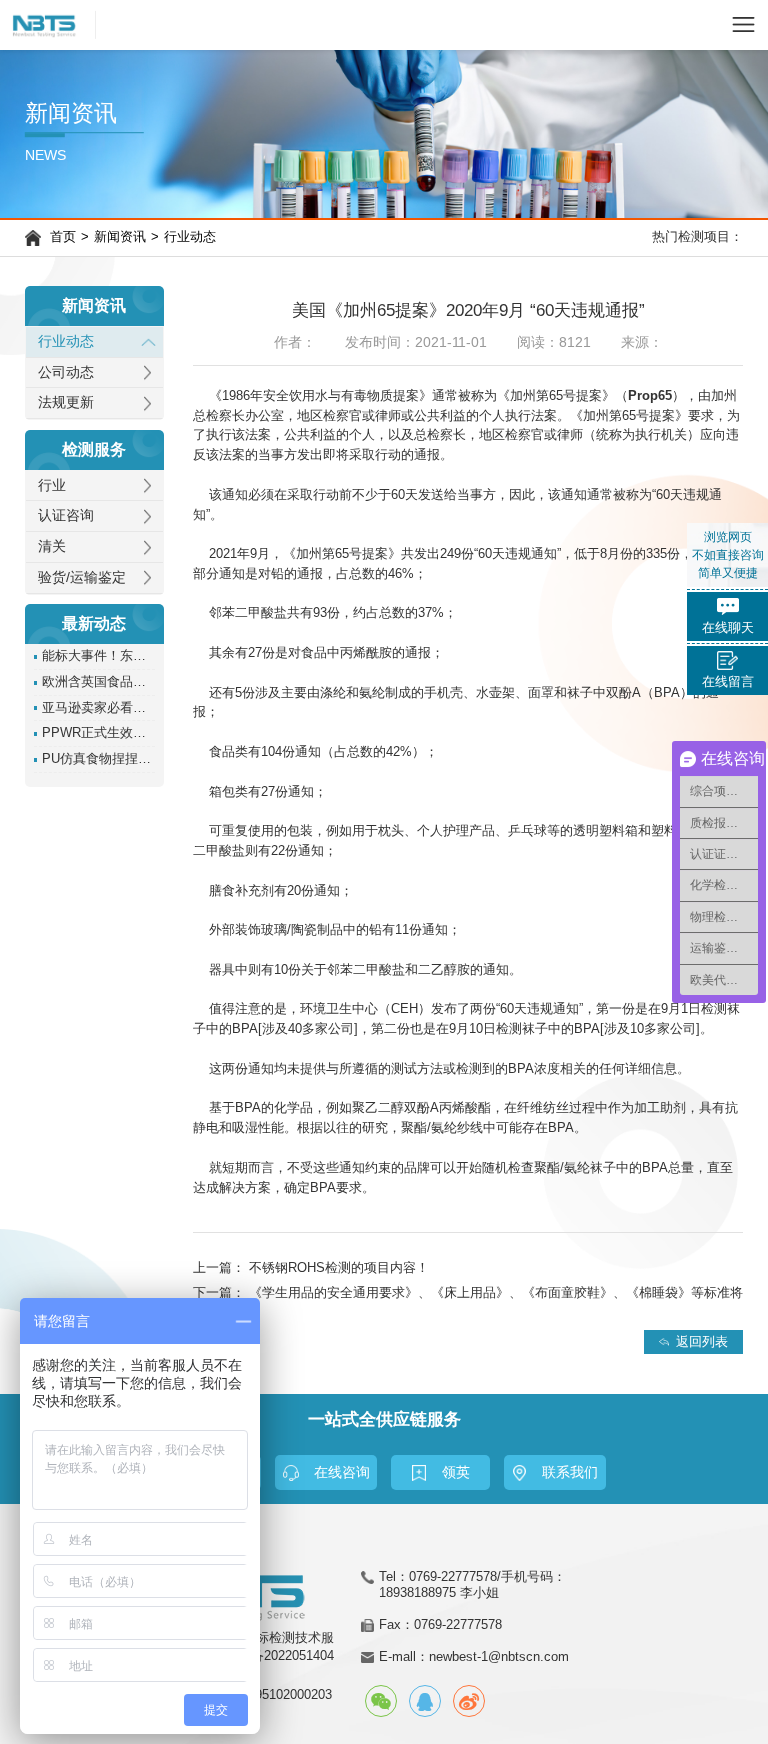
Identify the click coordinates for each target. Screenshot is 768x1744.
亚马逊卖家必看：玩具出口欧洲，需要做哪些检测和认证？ (98, 708)
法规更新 (66, 402)
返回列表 (702, 1341)
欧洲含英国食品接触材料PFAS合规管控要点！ (98, 682)
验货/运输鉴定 (82, 577)
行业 (52, 485)
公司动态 (66, 372)
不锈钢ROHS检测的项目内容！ (339, 1267)
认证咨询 (66, 515)
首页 (63, 237)
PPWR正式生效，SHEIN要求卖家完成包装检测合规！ (98, 733)
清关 (52, 546)
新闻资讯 (120, 237)
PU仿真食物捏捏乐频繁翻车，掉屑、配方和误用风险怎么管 (98, 759)
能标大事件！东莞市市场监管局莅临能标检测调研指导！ (98, 656)
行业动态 (190, 237)
